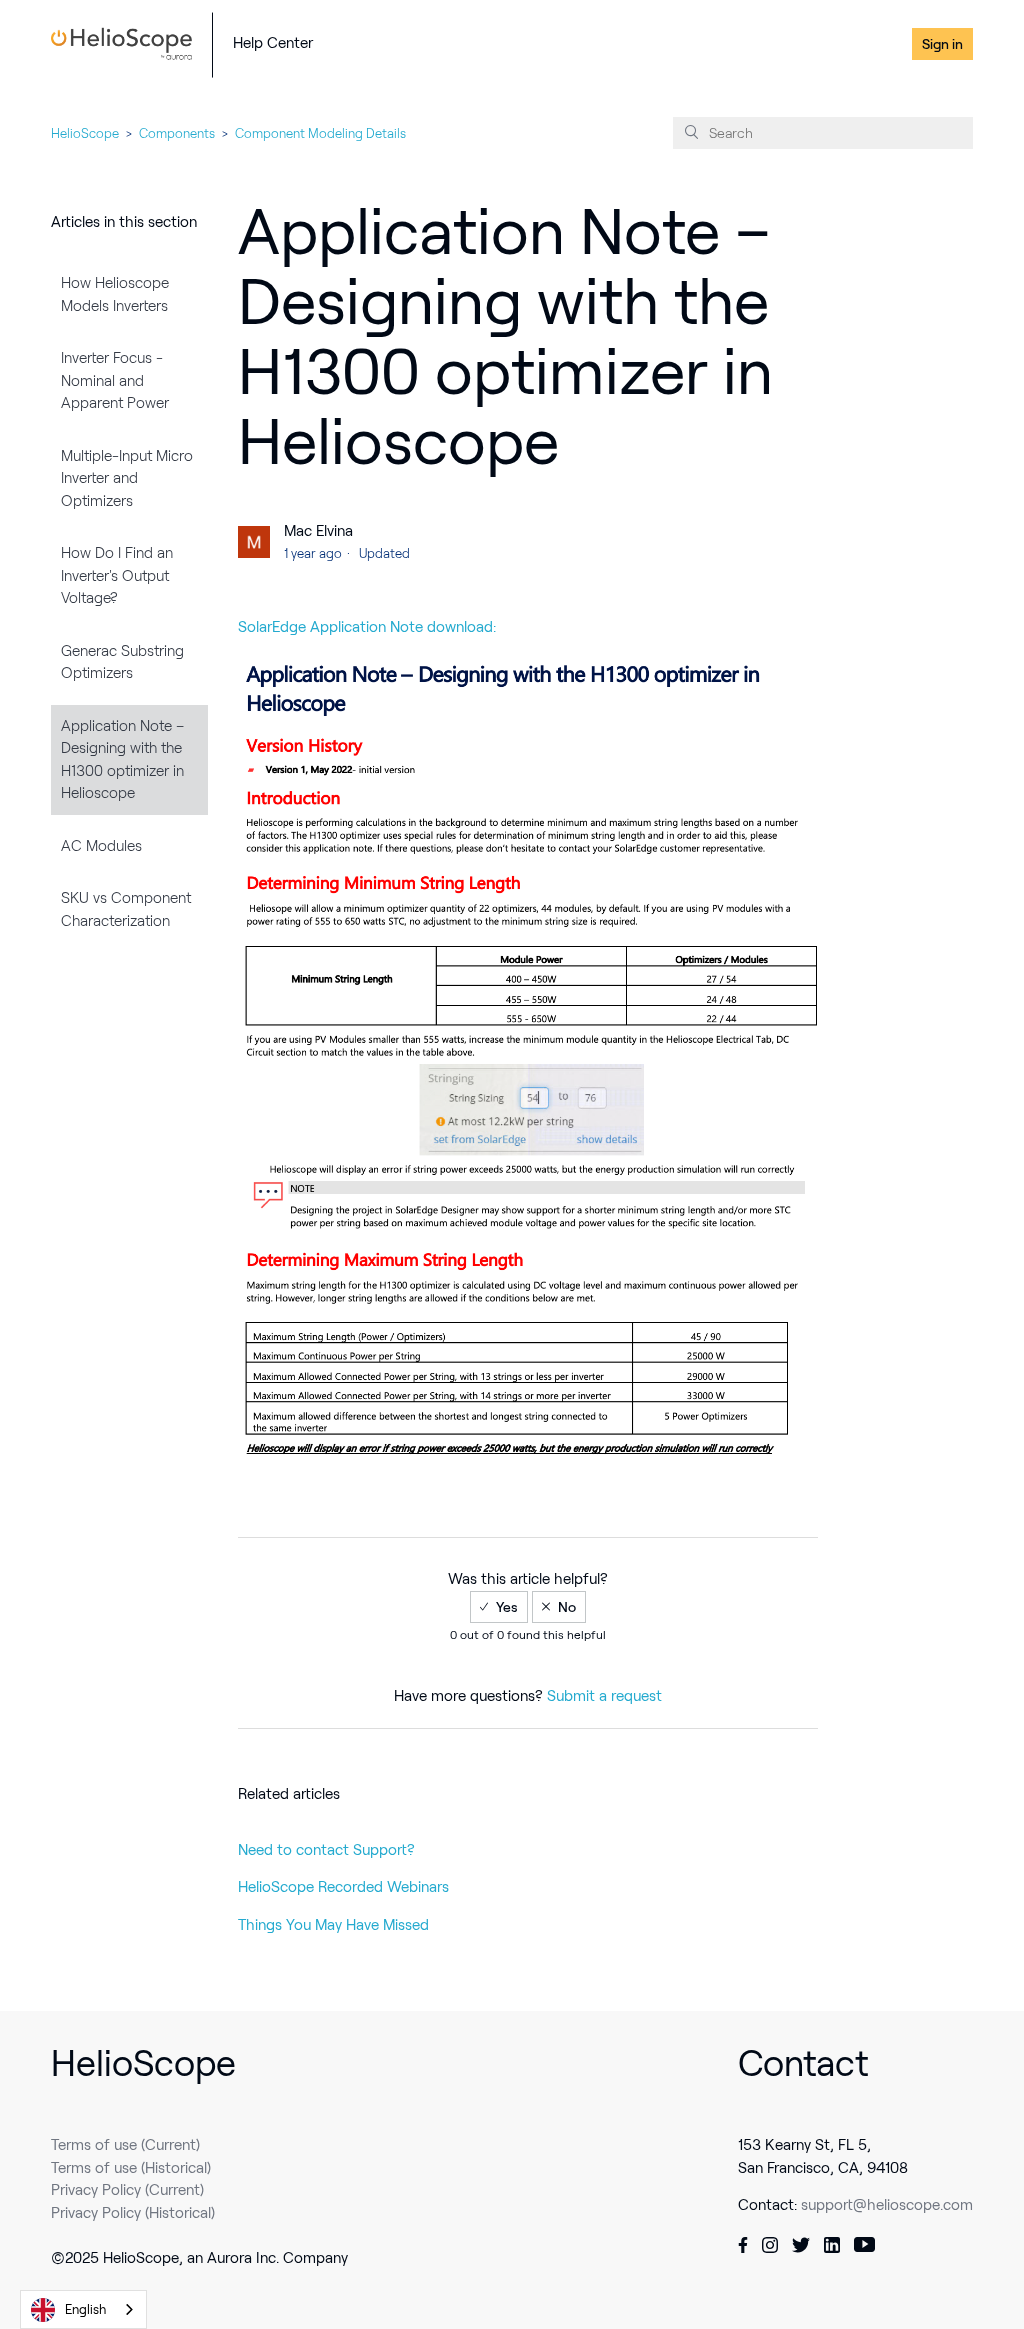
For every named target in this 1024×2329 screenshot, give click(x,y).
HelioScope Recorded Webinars (343, 1887)
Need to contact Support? (326, 1850)
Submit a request (604, 1696)
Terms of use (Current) (125, 2145)
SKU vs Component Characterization (126, 909)
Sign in (942, 44)
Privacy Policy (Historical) (133, 2213)
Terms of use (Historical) (131, 2168)
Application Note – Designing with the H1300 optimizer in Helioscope (122, 760)
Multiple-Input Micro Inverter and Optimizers (127, 478)
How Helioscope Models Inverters (115, 294)
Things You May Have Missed (333, 1925)
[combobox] (83, 2309)
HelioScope (85, 133)
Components (177, 133)
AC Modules (101, 846)
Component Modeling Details (320, 133)
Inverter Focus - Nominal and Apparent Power (115, 380)
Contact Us (864, 44)
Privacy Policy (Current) (127, 2190)
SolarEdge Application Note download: (367, 627)
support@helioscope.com (887, 2205)
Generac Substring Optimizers (122, 662)
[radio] (499, 1607)
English (85, 2309)
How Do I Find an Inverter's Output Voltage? (117, 575)
